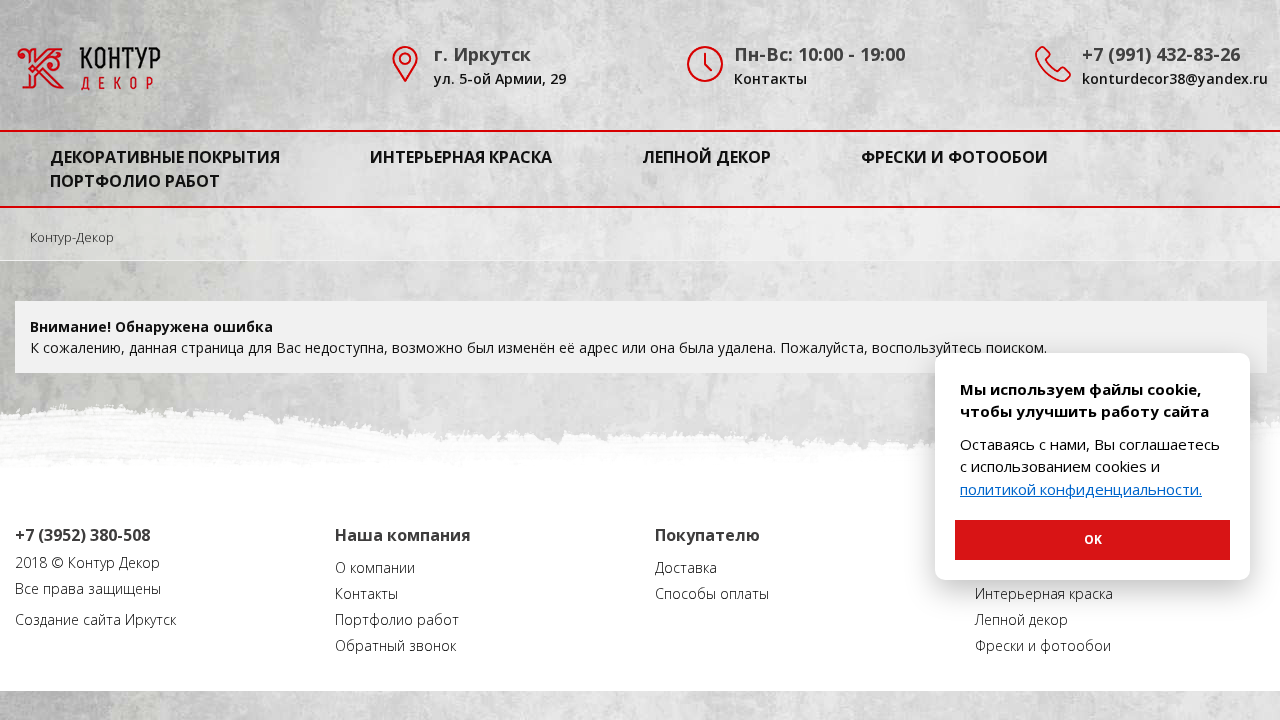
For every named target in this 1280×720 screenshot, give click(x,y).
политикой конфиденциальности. (1081, 489)
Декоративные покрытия (165, 157)
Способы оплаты (712, 593)
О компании (375, 567)
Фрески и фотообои (954, 157)
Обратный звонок (395, 645)
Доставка (686, 567)
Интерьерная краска (461, 157)
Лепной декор (706, 157)
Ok (1093, 539)
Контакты (770, 78)
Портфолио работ (135, 181)
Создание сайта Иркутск (95, 619)
